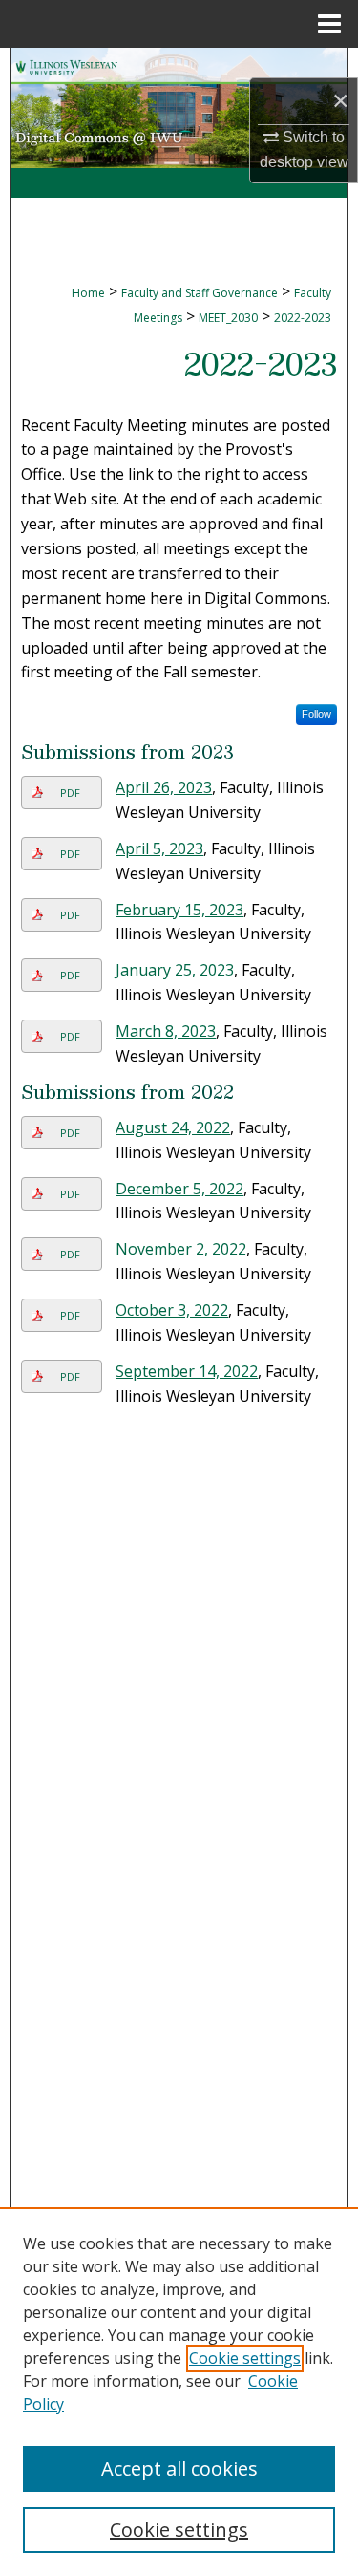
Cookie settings (245, 2358)
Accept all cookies (179, 2469)
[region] (179, 2392)
